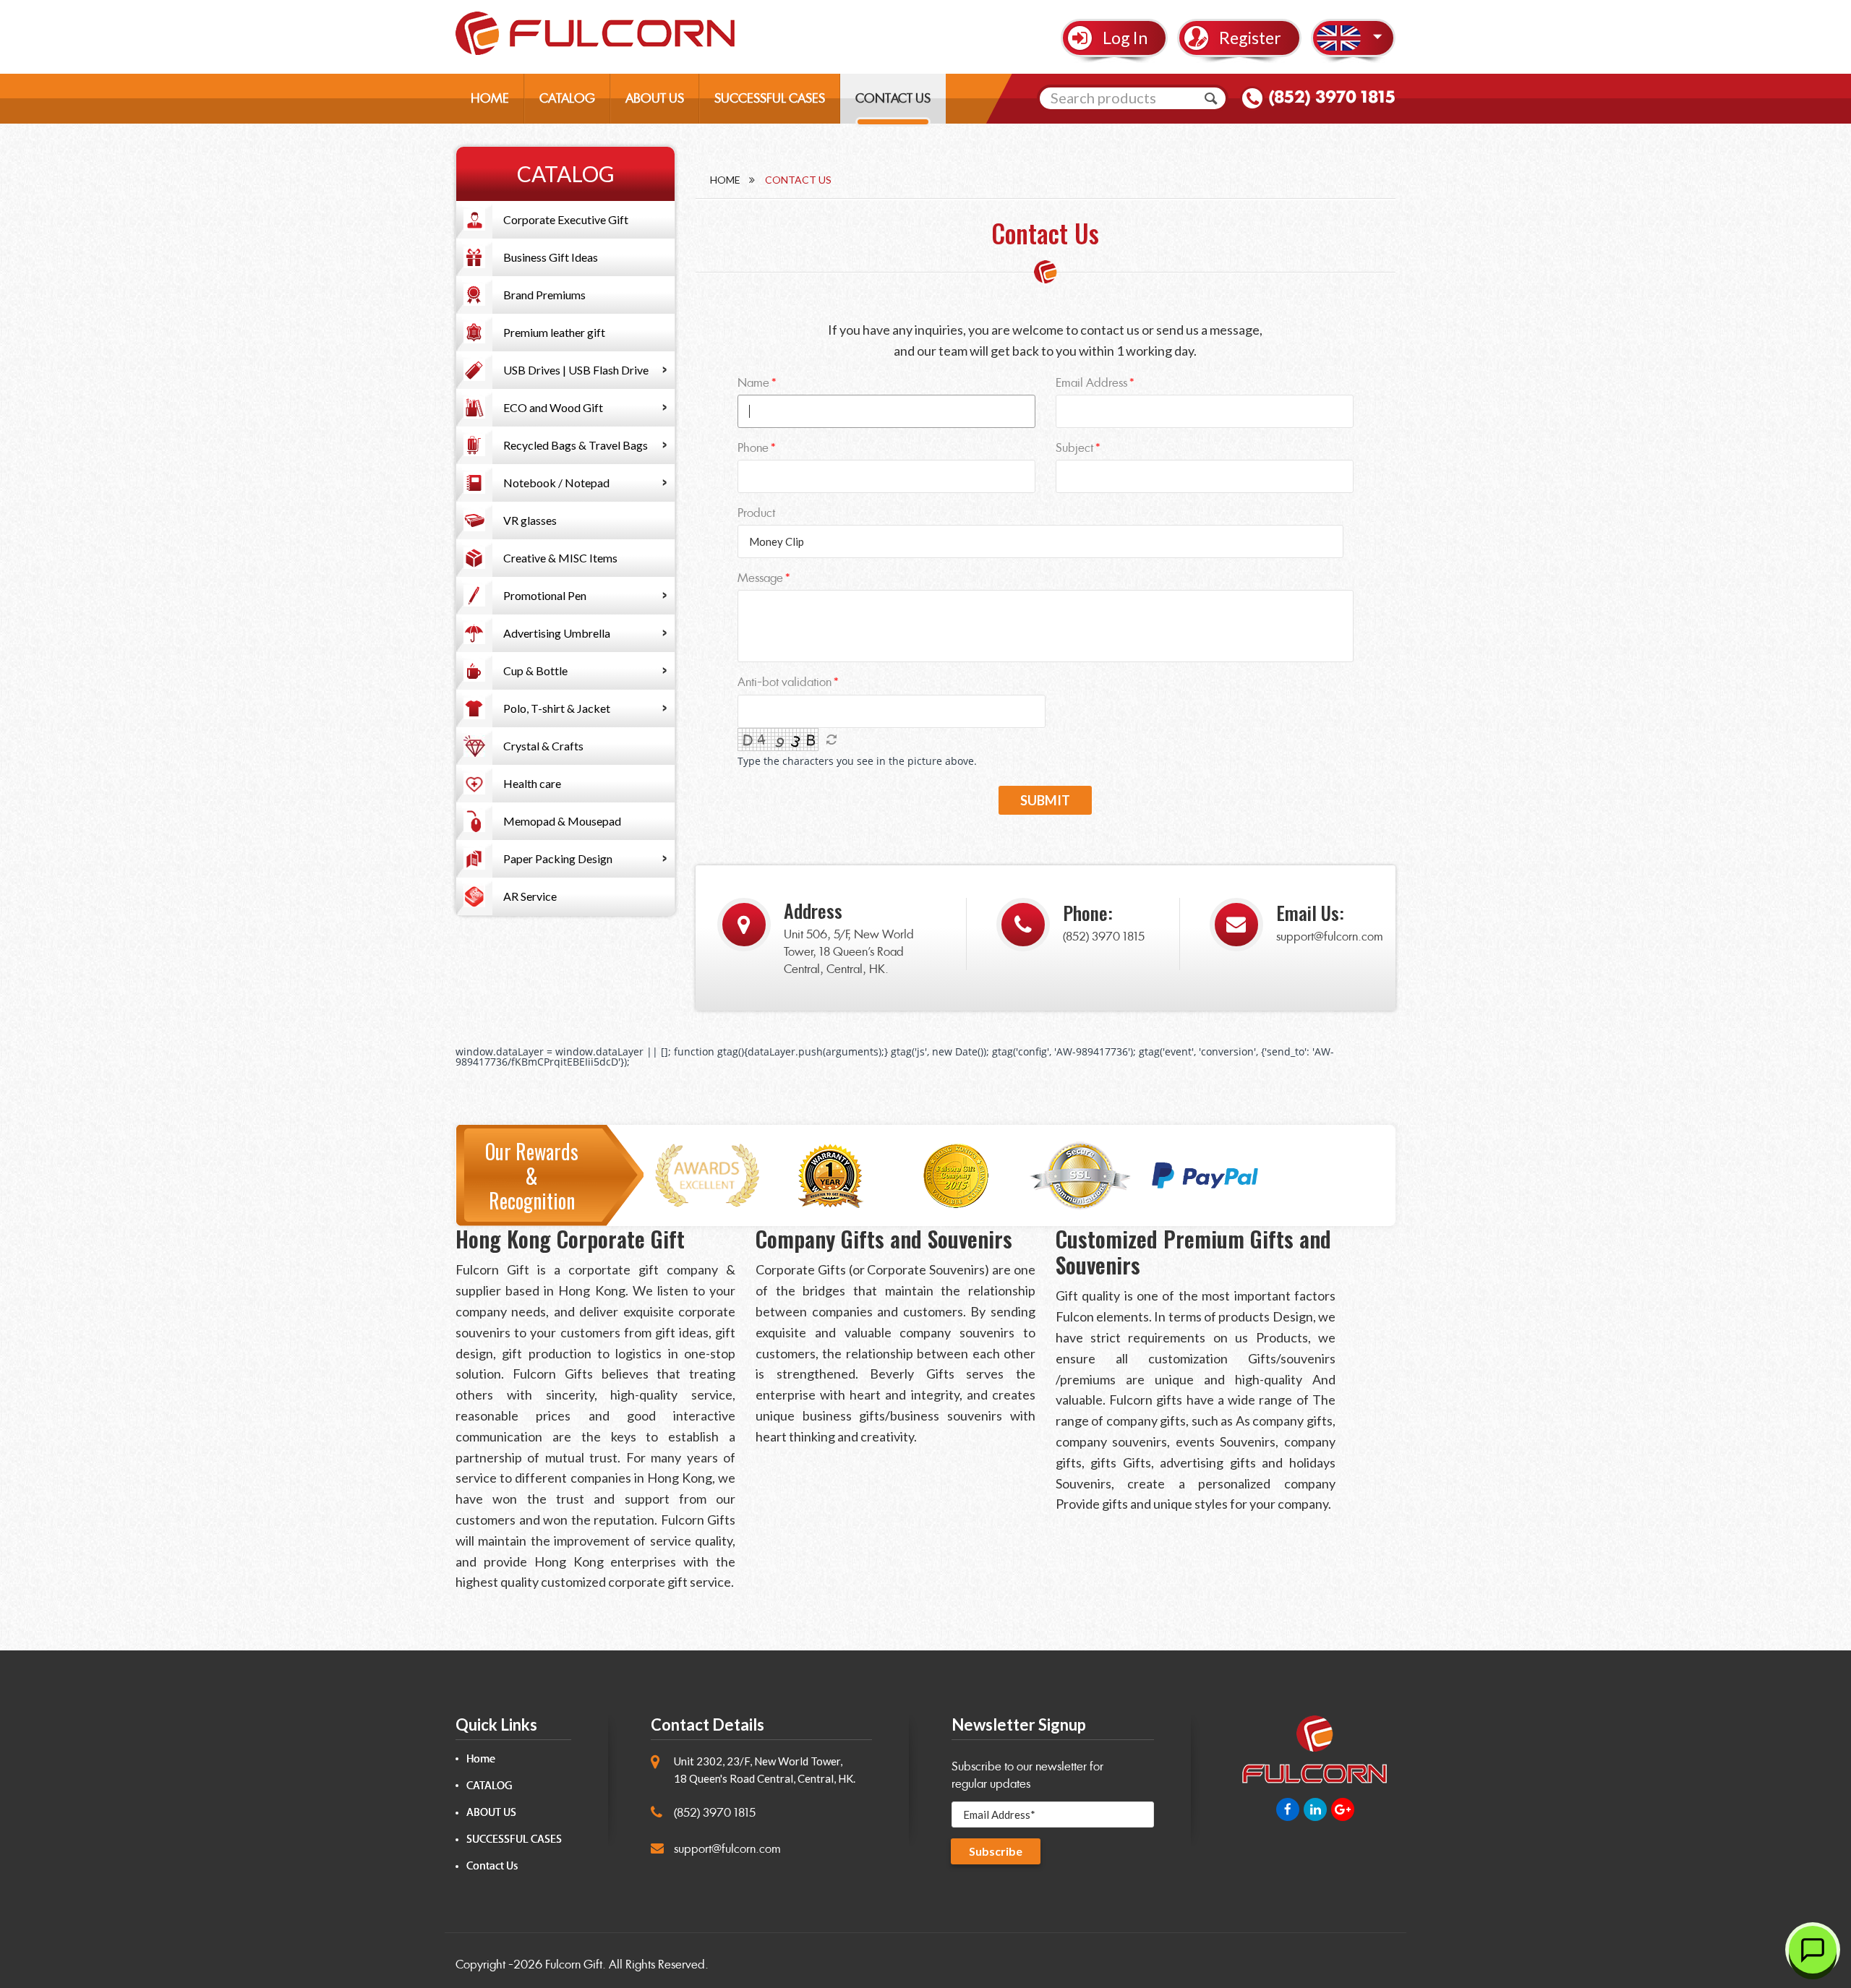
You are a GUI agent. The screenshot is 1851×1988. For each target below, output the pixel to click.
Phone (753, 448)
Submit (1045, 800)
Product (756, 513)
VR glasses (530, 520)
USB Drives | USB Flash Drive (576, 370)
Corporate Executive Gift (566, 219)
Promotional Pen (545, 595)
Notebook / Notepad (556, 483)
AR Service (530, 896)
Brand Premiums (544, 295)
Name (753, 383)
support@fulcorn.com (1330, 937)
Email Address (1091, 383)
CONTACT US (893, 98)
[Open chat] (1813, 1950)
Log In (1125, 38)
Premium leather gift (554, 332)
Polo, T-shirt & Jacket (557, 708)
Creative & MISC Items (560, 558)
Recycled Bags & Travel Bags (576, 445)
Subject (1074, 448)
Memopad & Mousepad (562, 821)
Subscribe (996, 1851)
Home (725, 180)
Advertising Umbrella (557, 633)
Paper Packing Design (558, 858)
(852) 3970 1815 (1332, 97)
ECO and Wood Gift (553, 407)
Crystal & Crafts (543, 746)
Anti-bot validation (785, 682)
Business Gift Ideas (551, 257)
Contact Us (492, 1866)
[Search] (1211, 98)
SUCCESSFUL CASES (770, 98)
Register (1250, 38)
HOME (490, 98)
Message (760, 578)
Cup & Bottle (535, 670)
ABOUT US (655, 98)
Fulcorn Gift (574, 1965)
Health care (532, 783)
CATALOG (567, 98)
